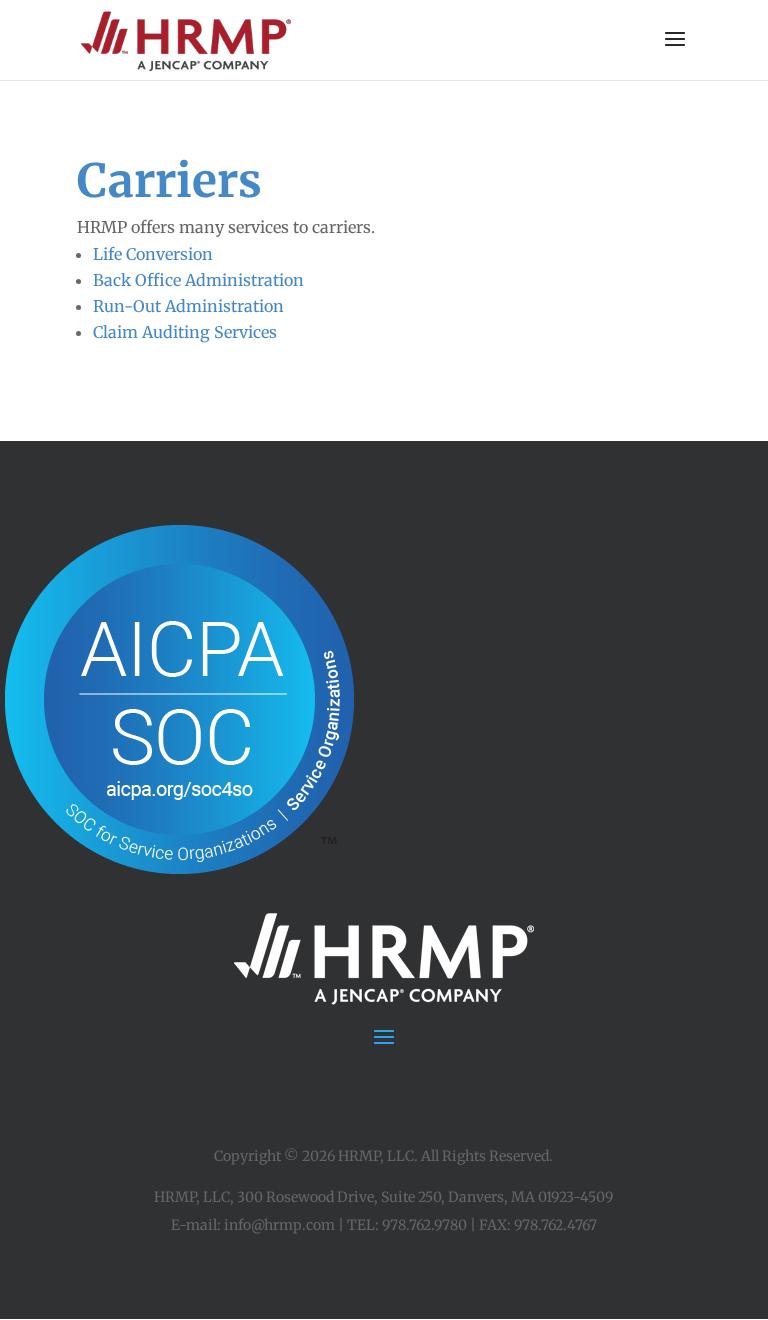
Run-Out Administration (188, 306)
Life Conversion (153, 254)
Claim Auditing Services (185, 332)
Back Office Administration (198, 280)
